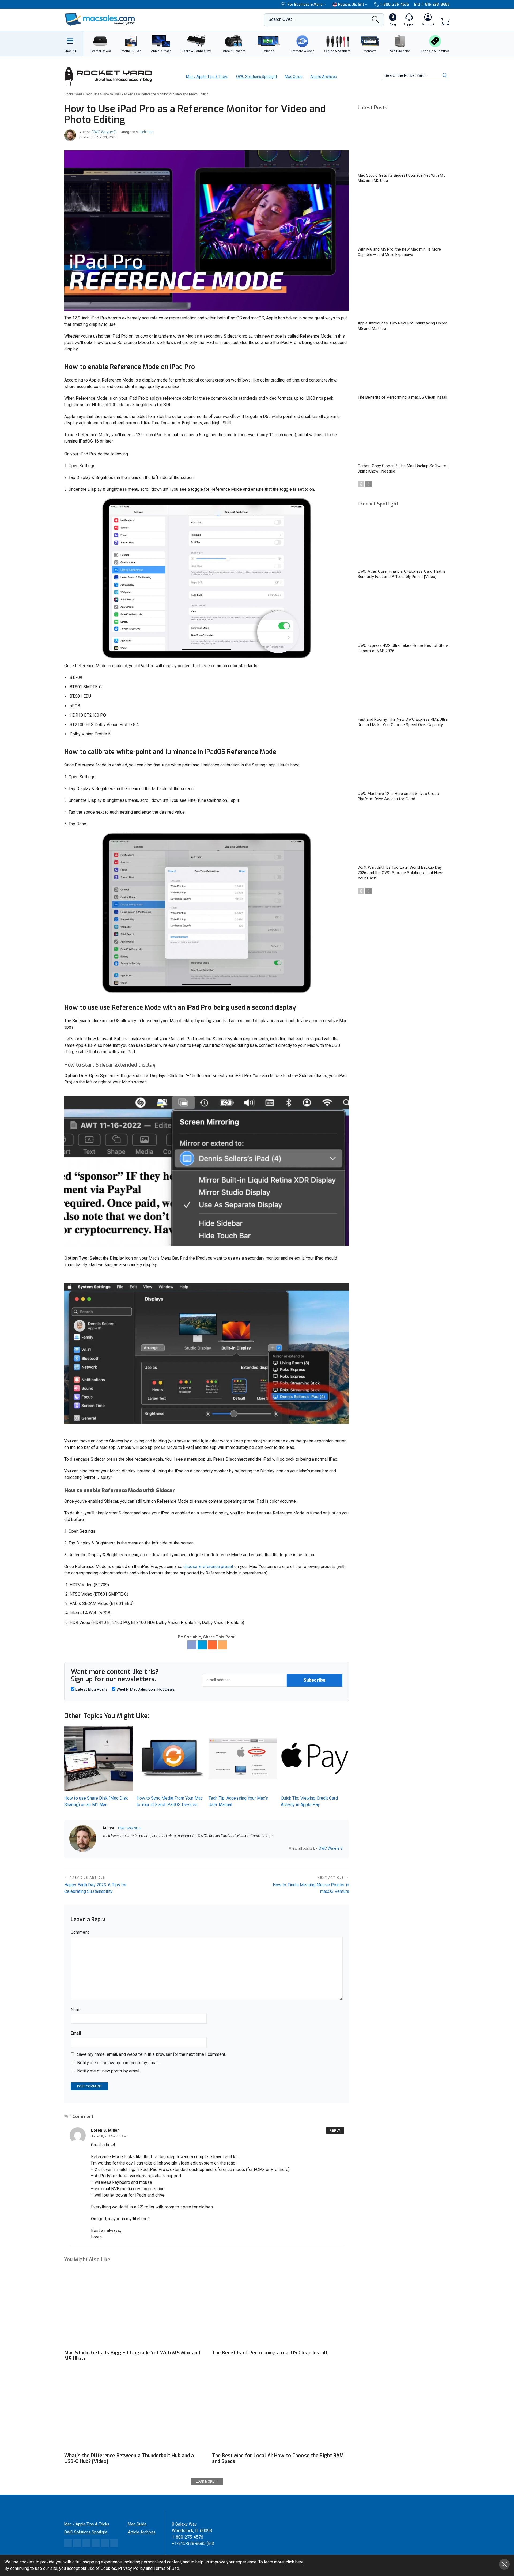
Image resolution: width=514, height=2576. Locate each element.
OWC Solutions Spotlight (257, 77)
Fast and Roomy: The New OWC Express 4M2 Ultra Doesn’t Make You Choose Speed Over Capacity (403, 722)
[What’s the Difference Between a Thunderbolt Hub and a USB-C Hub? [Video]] (133, 2411)
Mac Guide (294, 77)
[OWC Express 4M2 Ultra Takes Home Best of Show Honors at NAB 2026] (404, 614)
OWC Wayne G (104, 132)
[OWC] (100, 20)
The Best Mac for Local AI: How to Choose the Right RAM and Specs (278, 2458)
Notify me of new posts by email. (109, 2071)
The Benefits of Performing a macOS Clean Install (270, 2353)
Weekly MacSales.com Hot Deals (145, 1689)
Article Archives (324, 77)
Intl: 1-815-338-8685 (432, 4)
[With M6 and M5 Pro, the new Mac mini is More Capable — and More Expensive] (404, 217)
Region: (351, 4)
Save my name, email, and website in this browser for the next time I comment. (152, 2054)
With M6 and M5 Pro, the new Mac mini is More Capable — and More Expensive (399, 252)
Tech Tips (146, 132)
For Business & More (305, 4)
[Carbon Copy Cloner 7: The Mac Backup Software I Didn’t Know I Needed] (404, 434)
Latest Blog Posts (91, 1689)
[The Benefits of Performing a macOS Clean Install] (281, 2308)
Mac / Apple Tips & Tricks (207, 77)
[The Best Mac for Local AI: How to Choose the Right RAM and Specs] (281, 2411)
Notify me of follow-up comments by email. (118, 2063)
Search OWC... (281, 19)
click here (295, 2562)
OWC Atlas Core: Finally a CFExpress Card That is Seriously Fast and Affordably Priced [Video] (402, 574)
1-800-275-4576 (395, 4)
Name (76, 2010)
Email (76, 2033)
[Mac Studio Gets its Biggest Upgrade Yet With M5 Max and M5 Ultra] (133, 2308)
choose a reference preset (208, 1567)
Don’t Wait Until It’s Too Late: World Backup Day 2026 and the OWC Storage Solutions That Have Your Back (400, 873)
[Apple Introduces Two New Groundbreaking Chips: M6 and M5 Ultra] (404, 292)
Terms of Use (166, 2568)
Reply (335, 2131)
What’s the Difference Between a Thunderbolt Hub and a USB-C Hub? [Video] (129, 2458)
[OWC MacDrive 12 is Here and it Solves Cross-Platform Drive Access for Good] (404, 762)
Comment (80, 1932)
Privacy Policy (131, 2568)
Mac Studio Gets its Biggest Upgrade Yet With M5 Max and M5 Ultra (132, 2356)
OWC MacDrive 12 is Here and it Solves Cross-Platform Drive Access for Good (399, 796)
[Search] (376, 21)
